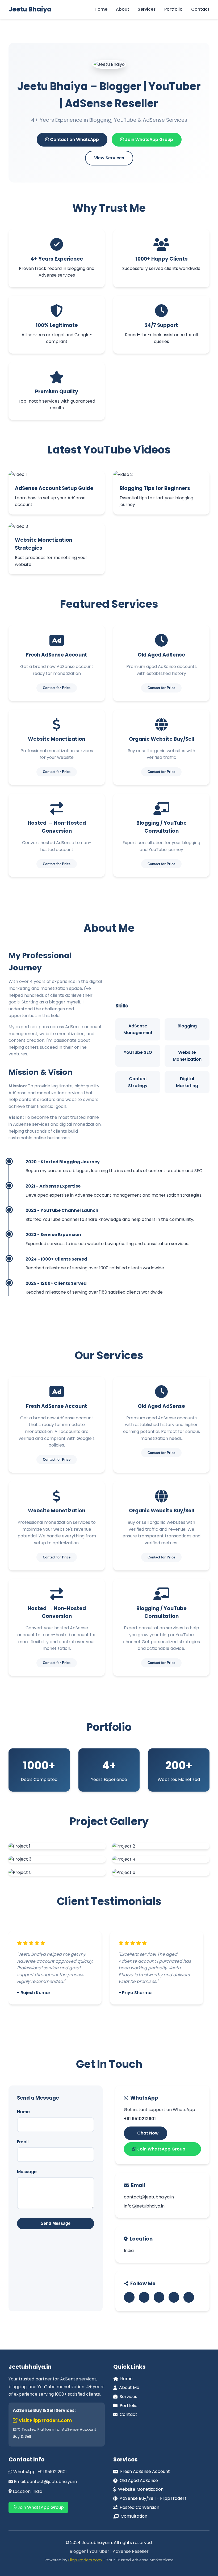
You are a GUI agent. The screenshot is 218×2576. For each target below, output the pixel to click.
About (123, 9)
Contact (200, 9)
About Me (129, 2387)
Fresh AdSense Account (145, 2471)
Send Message (56, 2223)
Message (27, 2172)
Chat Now (147, 2133)
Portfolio (173, 9)
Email (23, 2142)
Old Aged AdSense (139, 2480)
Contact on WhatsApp (74, 139)
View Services (109, 158)
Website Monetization (141, 2489)
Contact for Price (57, 688)
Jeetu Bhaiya (30, 9)
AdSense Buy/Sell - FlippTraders (153, 2498)
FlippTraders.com (85, 2560)
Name (23, 2112)
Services (147, 9)
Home (101, 9)
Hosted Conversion (139, 2507)
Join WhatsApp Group (148, 139)
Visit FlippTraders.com (45, 2420)
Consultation (134, 2516)
